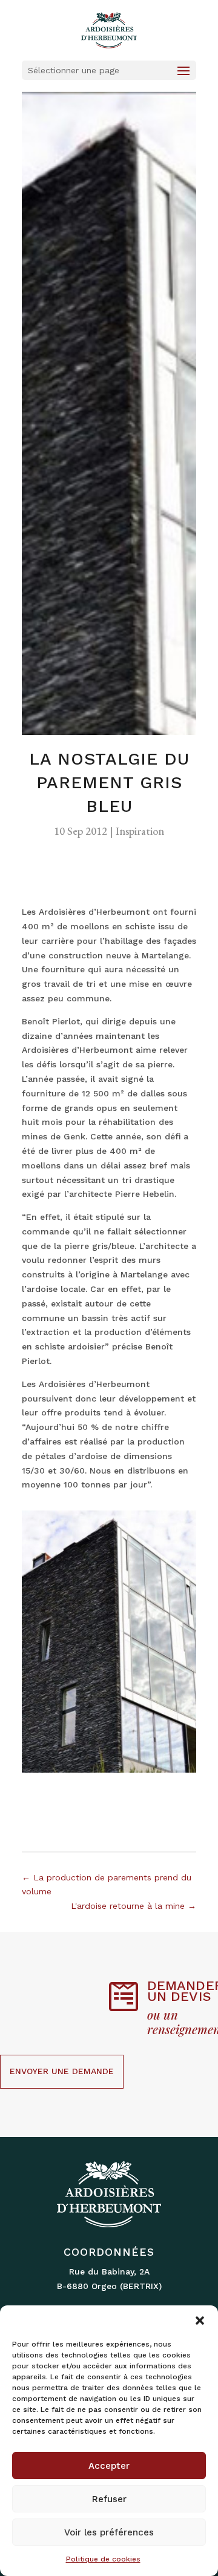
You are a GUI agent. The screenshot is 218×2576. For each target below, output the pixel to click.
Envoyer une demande (62, 2071)
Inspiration (140, 831)
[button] (200, 2321)
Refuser (109, 2499)
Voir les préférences (109, 2532)
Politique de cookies (103, 2559)
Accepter (109, 2466)
